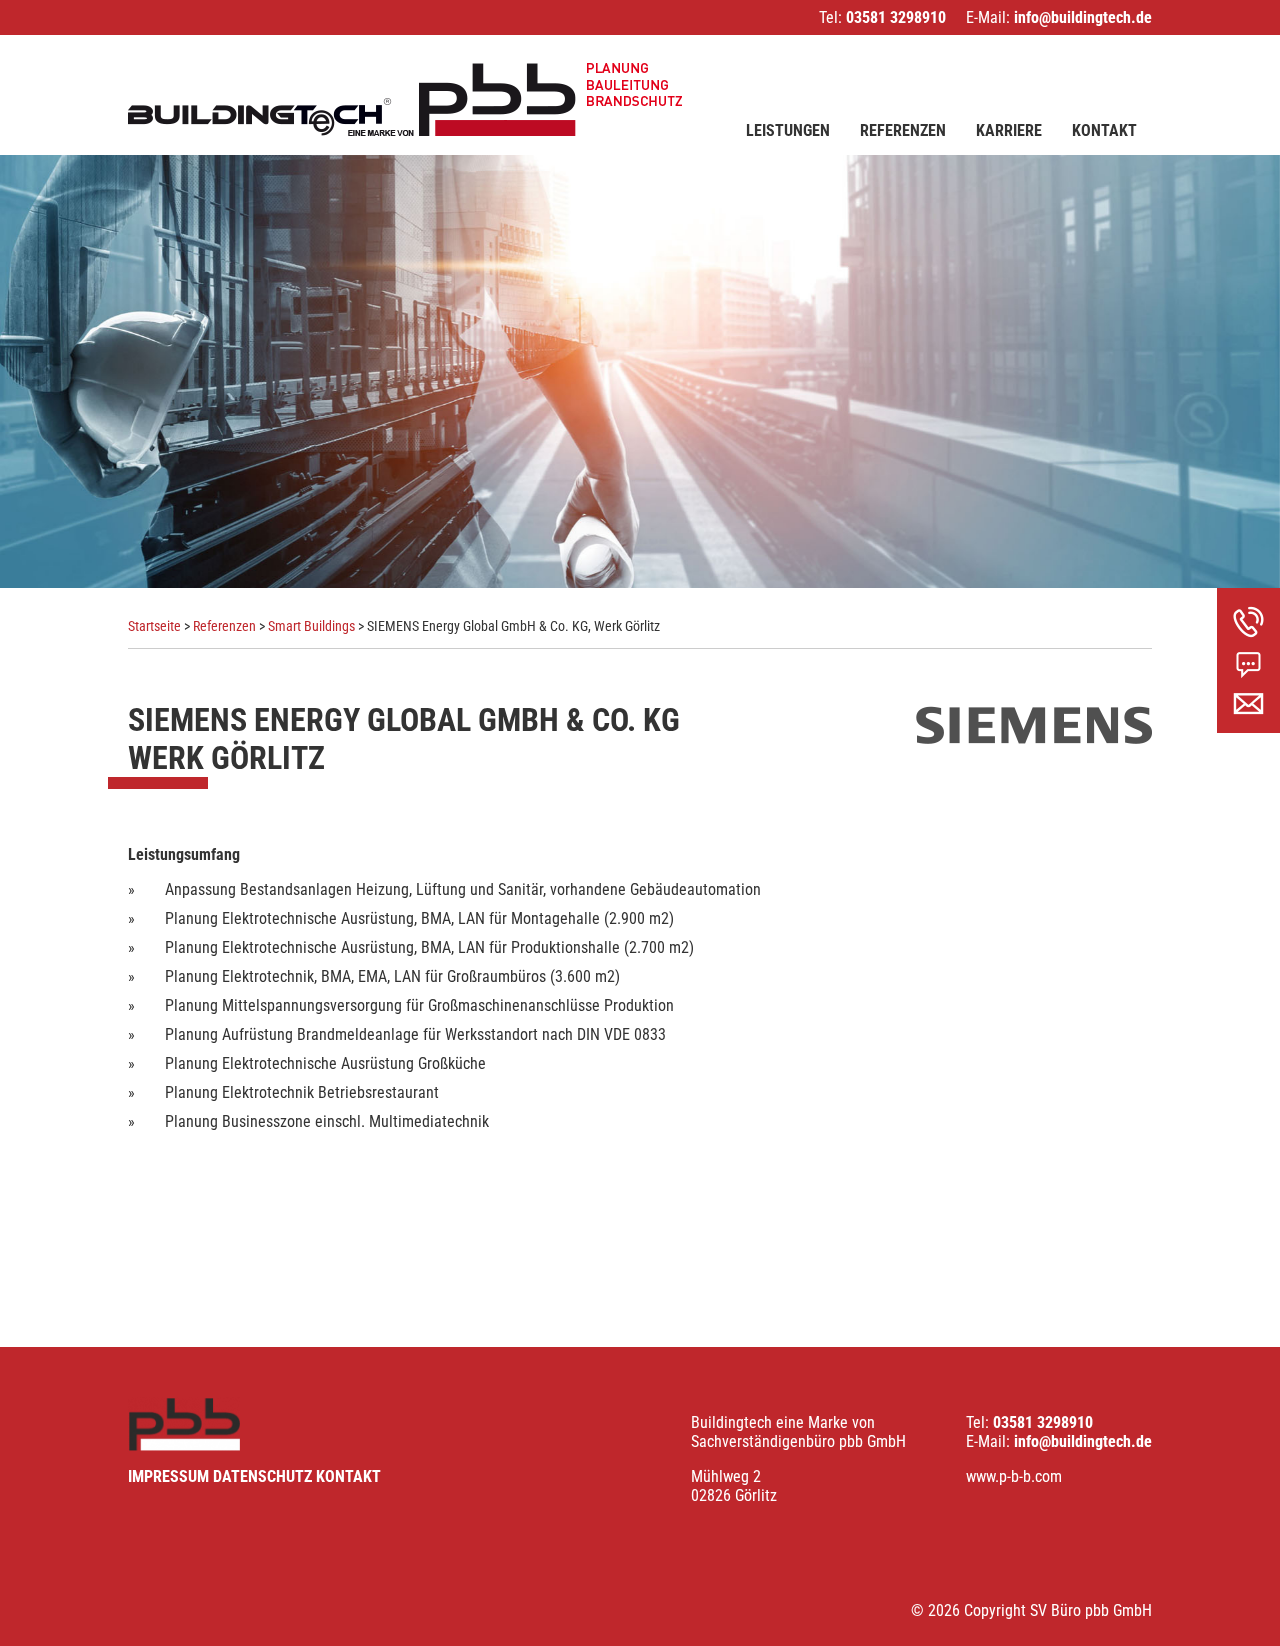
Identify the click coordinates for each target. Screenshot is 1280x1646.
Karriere (1009, 130)
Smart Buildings (311, 626)
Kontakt (1104, 130)
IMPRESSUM (168, 1476)
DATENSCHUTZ (262, 1476)
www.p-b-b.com (1014, 1476)
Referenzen (903, 130)
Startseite (154, 626)
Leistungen (788, 130)
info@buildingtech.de (1083, 17)
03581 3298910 (896, 17)
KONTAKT (348, 1476)
